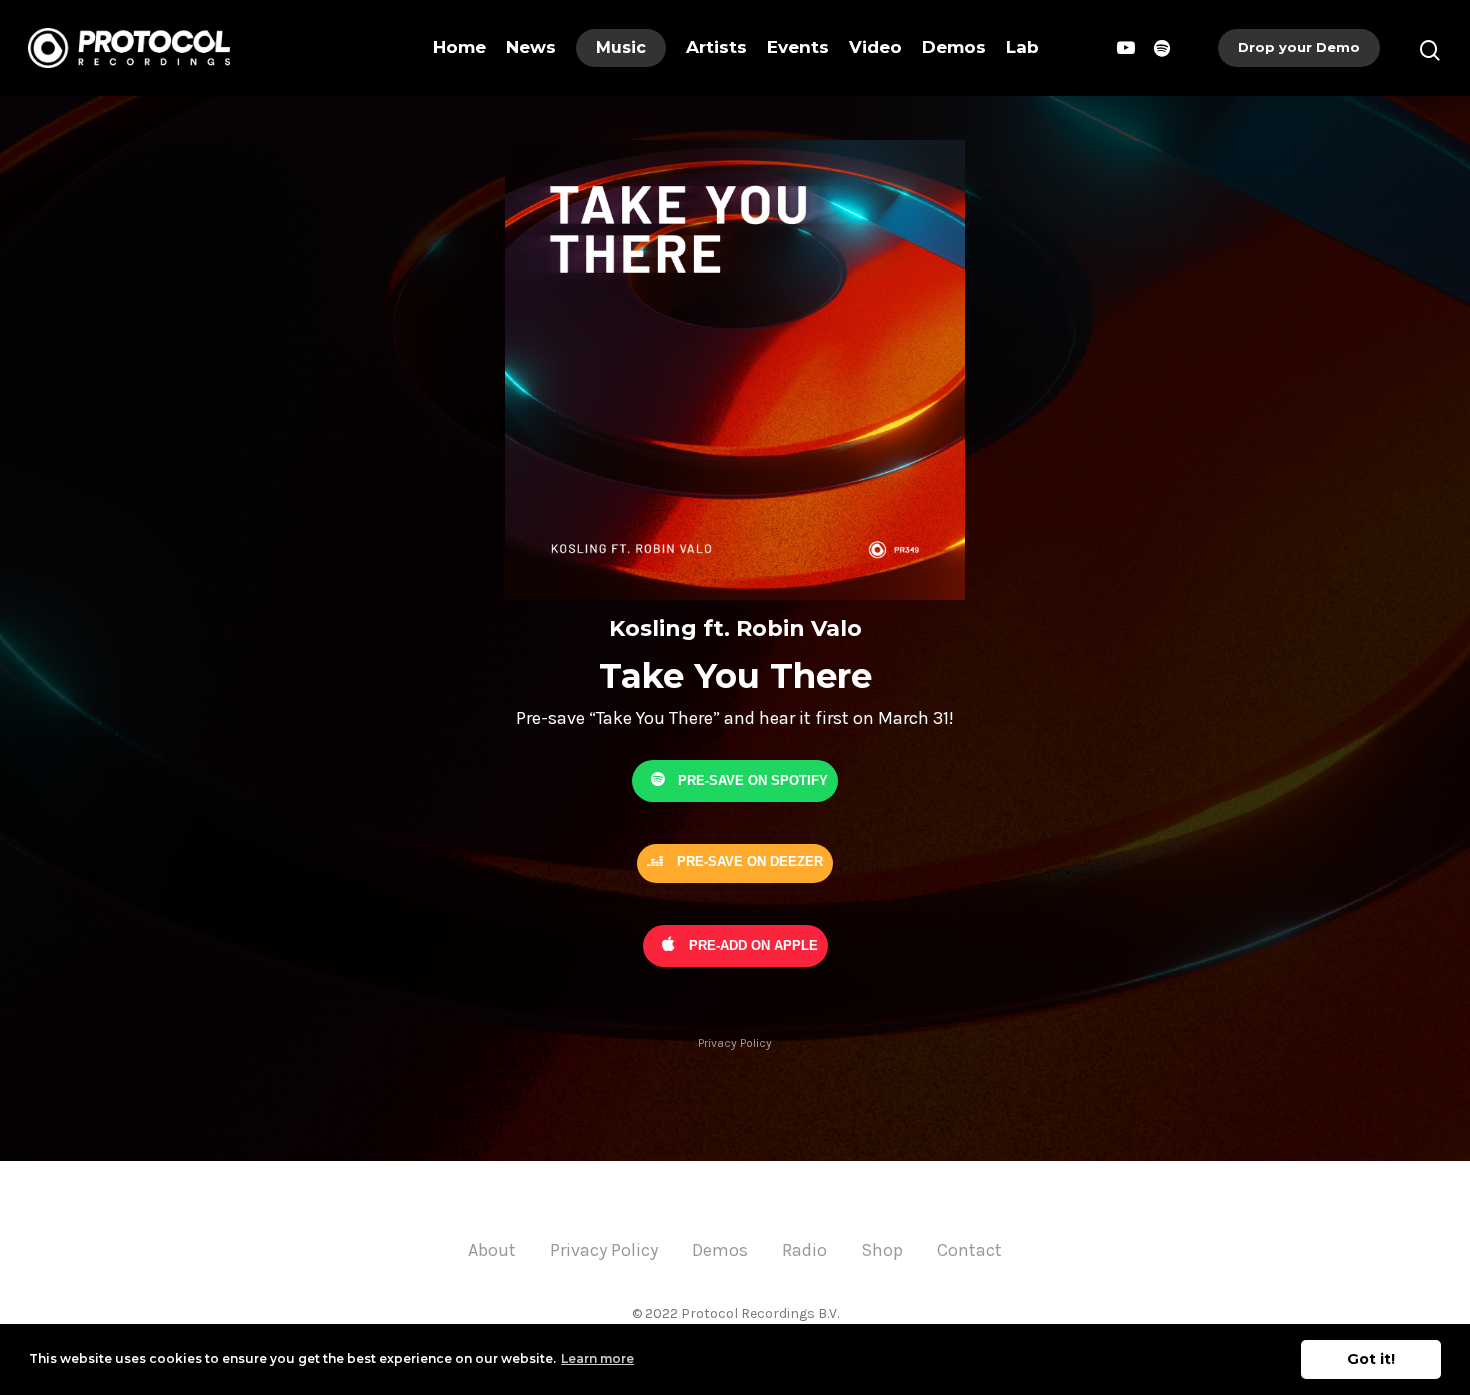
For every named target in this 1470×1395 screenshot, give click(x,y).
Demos (954, 47)
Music (621, 47)
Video (875, 47)
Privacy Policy (735, 1043)
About (492, 1250)
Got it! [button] (1371, 1359)
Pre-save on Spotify (751, 779)
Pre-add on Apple (751, 944)
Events (798, 47)
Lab (1022, 47)
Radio (804, 1250)
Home (459, 47)
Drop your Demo (1299, 47)
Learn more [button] (597, 1358)
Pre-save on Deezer (748, 861)
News (531, 47)
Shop (882, 1250)
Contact (969, 1250)
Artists (716, 47)
